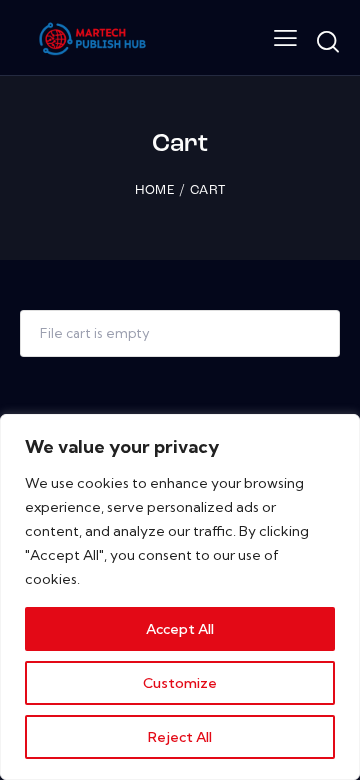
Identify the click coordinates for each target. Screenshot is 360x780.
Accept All (180, 629)
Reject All (180, 737)
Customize (180, 683)
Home (154, 190)
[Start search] (327, 41)
